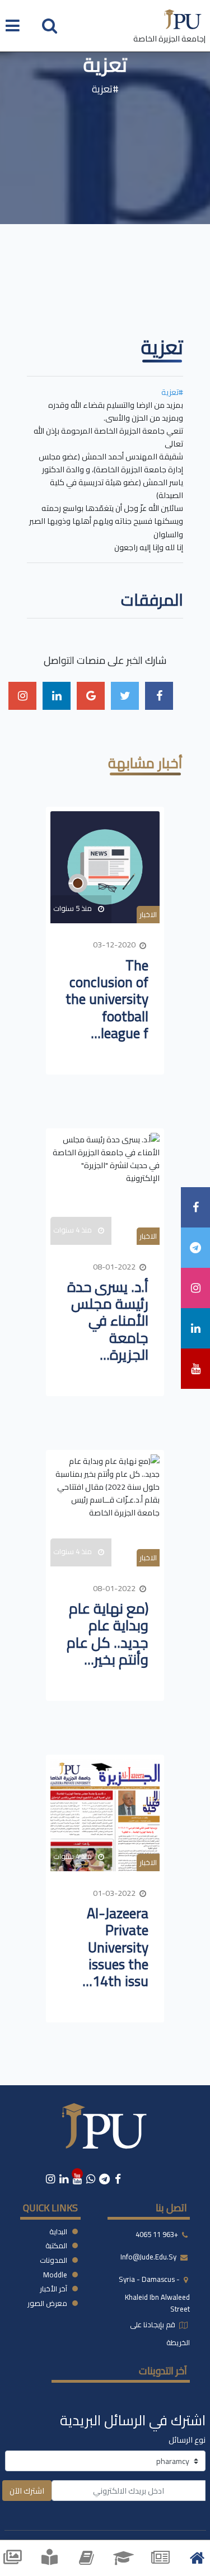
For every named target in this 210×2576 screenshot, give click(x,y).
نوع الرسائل (187, 2440)
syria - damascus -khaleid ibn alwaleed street (154, 2294)
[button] (50, 25)
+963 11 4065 (157, 2234)
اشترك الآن (27, 2491)
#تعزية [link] (172, 392)
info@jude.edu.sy (149, 2257)
